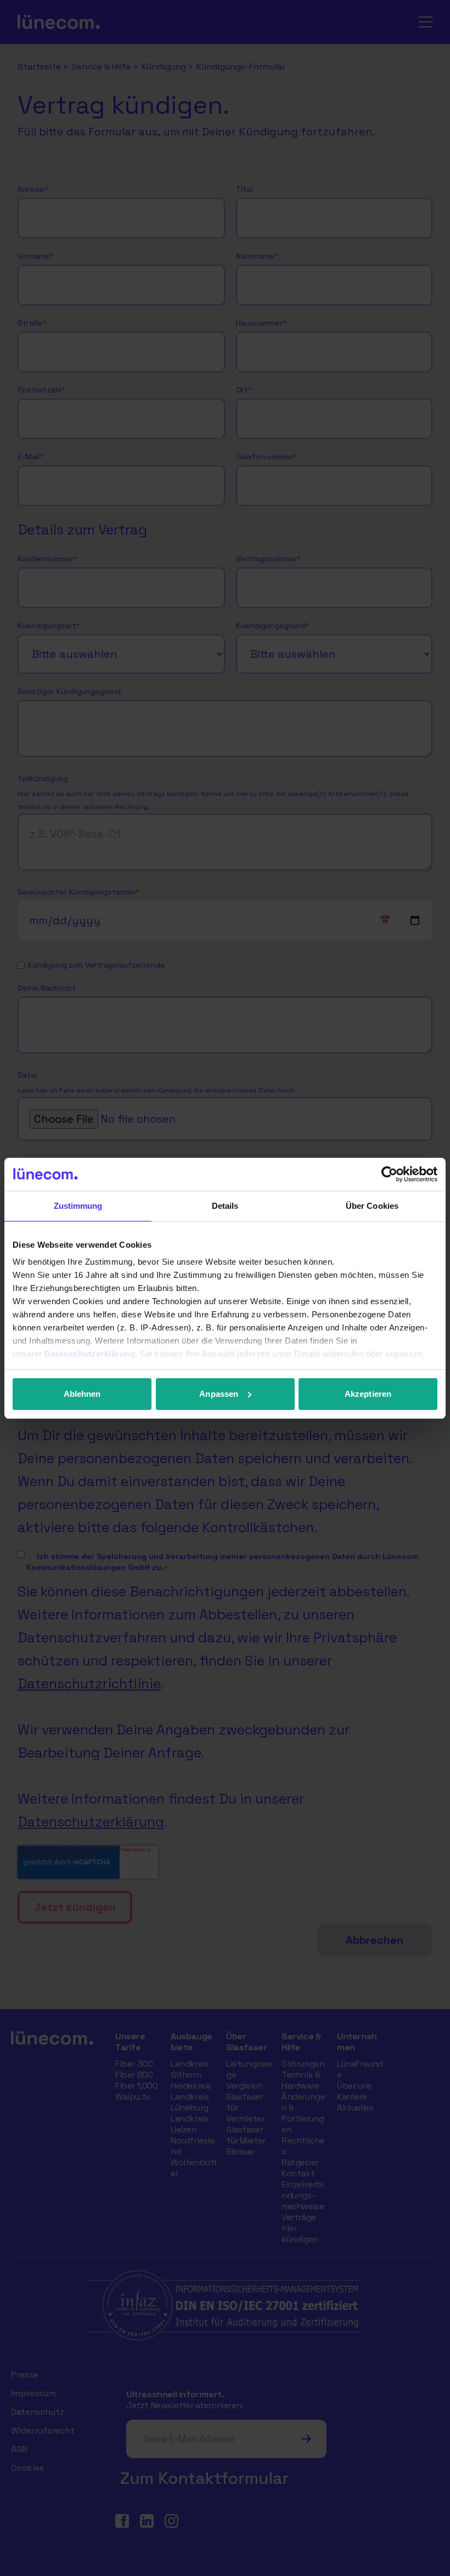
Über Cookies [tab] (372, 1206)
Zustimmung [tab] (78, 1206)
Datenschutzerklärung (90, 1354)
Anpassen (219, 1394)
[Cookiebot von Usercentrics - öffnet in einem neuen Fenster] (389, 1174)
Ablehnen (82, 1394)
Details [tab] (225, 1206)
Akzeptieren (368, 1394)
